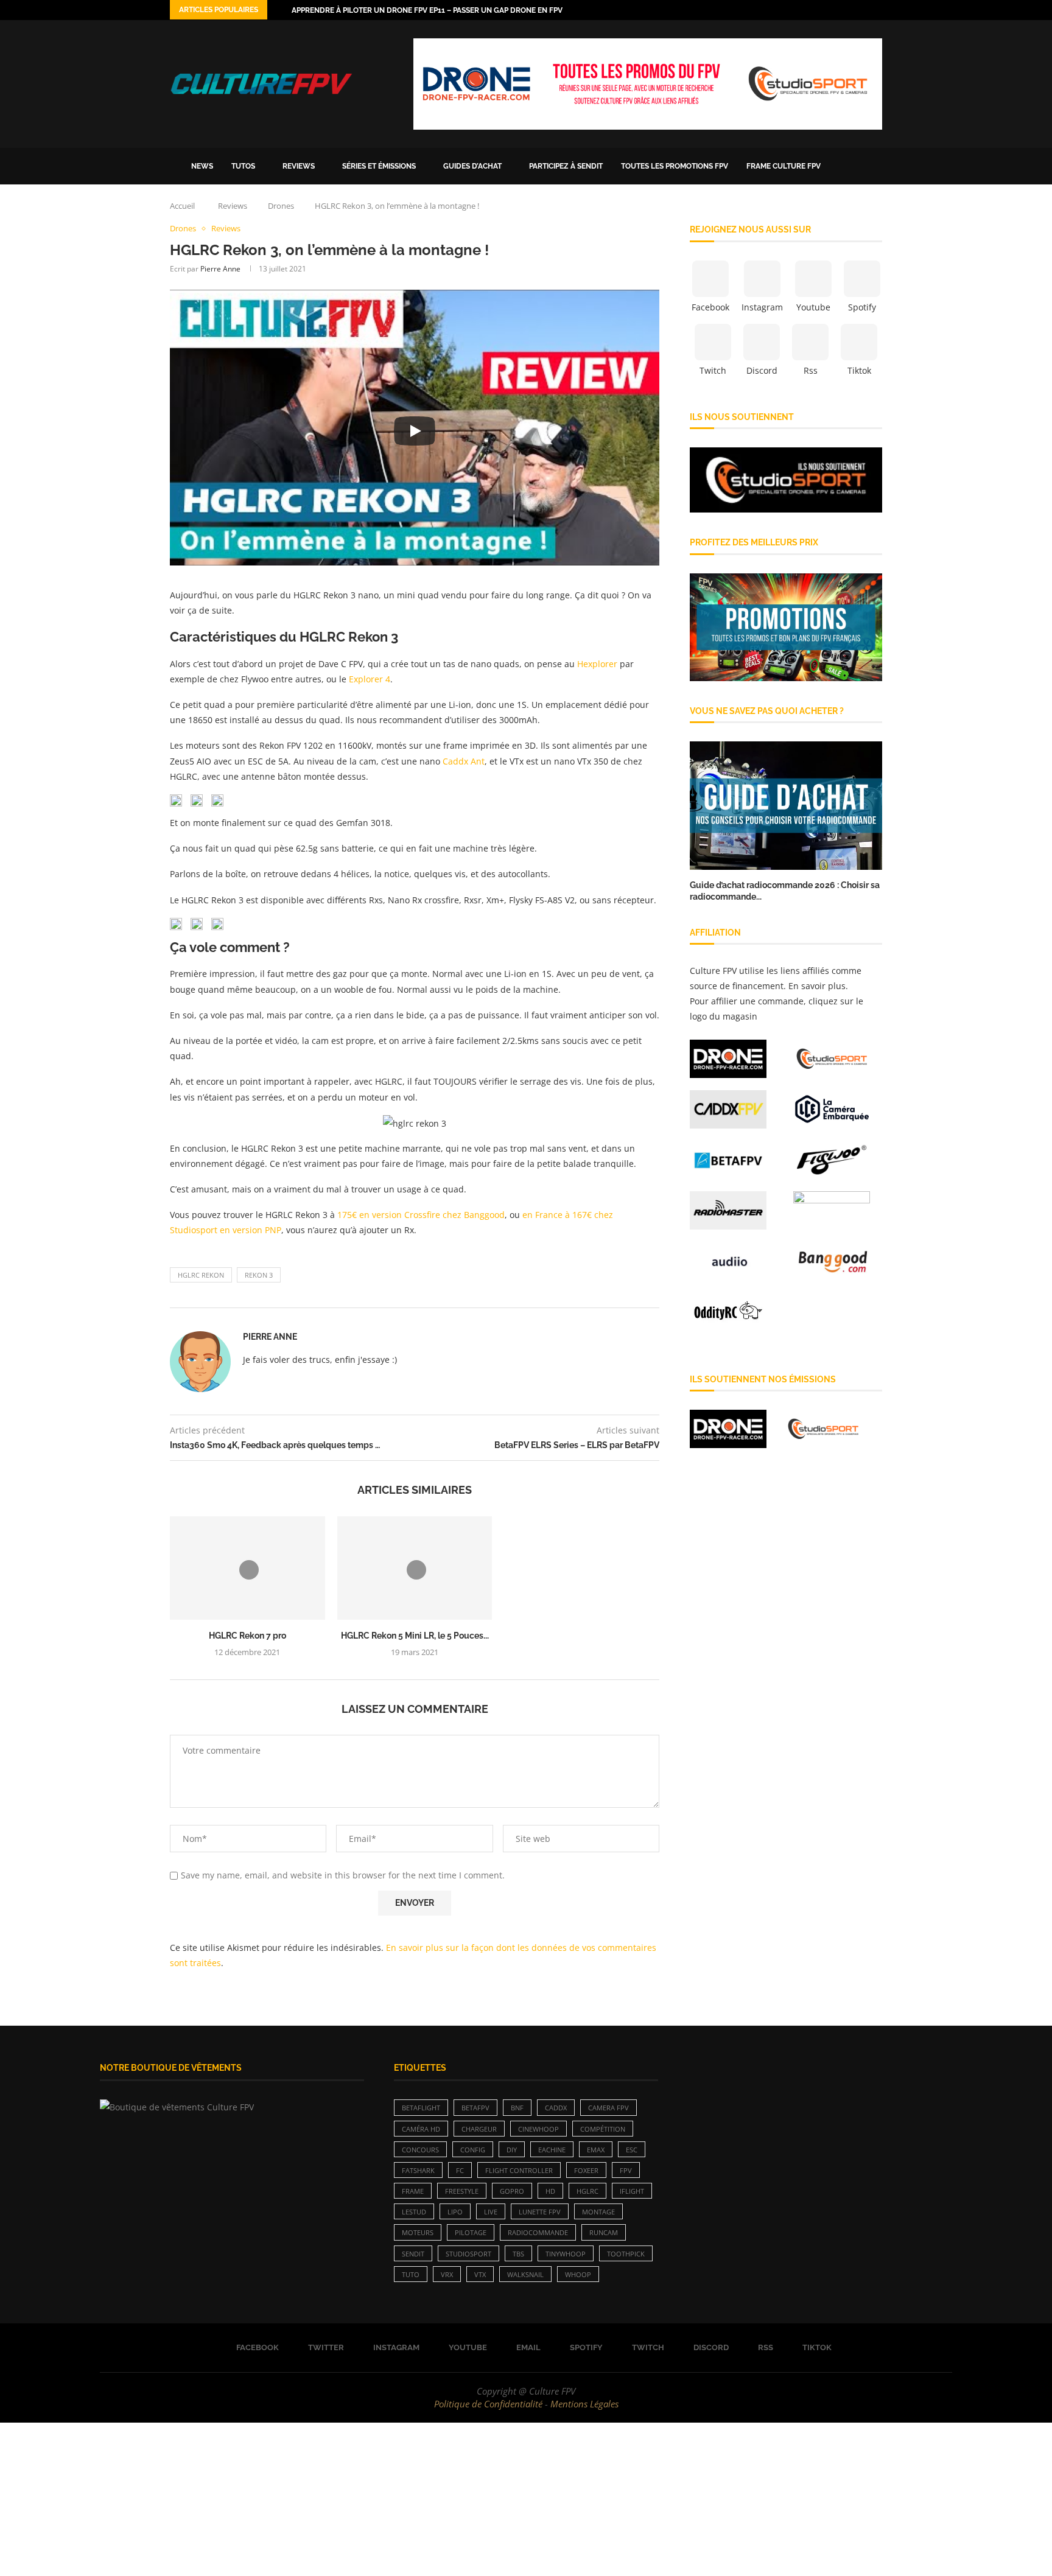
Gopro (512, 2191)
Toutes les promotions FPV (675, 166)
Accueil (182, 206)
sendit (413, 2254)
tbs (518, 2254)
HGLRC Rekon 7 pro (247, 1636)
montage (598, 2212)
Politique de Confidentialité (488, 2404)
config (473, 2150)
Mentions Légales (584, 2404)
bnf (517, 2108)
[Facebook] (808, 10)
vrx (447, 2274)
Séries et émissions (379, 166)
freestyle (462, 2191)
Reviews (299, 166)
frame (413, 2191)
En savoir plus (817, 986)
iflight (632, 2191)
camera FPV (608, 2108)
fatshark (418, 2170)
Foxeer (586, 2170)
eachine (552, 2150)
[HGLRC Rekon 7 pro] (247, 1568)
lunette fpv (540, 2212)
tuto (411, 2274)
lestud (414, 2212)
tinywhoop (566, 2254)
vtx (480, 2274)
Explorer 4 (370, 679)
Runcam (604, 2232)
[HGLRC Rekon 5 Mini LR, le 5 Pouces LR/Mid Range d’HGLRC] (415, 1568)
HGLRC (587, 2191)
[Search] (876, 166)
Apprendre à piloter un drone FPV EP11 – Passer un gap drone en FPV (427, 10)
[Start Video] (415, 430)
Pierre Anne (220, 269)
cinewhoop (538, 2129)
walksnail (525, 2274)
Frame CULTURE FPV (784, 166)
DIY (512, 2150)
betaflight (421, 2108)
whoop (578, 2274)
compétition (603, 2129)
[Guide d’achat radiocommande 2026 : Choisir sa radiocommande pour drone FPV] (786, 806)
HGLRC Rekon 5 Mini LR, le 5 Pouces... (415, 1636)
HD (550, 2191)
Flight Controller (519, 2170)
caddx (556, 2108)
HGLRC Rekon (201, 1275)
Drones (281, 206)
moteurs (418, 2232)
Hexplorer (598, 664)
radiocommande (538, 2232)
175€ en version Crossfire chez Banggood (421, 1215)
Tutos (243, 166)
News (202, 166)
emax (596, 2150)
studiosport (468, 2254)
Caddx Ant (464, 761)
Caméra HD (421, 2129)
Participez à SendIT (566, 166)
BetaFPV (475, 2108)
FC (460, 2170)
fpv (626, 2170)
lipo (455, 2212)
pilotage (471, 2232)
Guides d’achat (472, 166)
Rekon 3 (259, 1275)
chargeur (479, 2129)
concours (420, 2150)
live (491, 2212)
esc (632, 2150)
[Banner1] (786, 480)
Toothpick (626, 2254)
